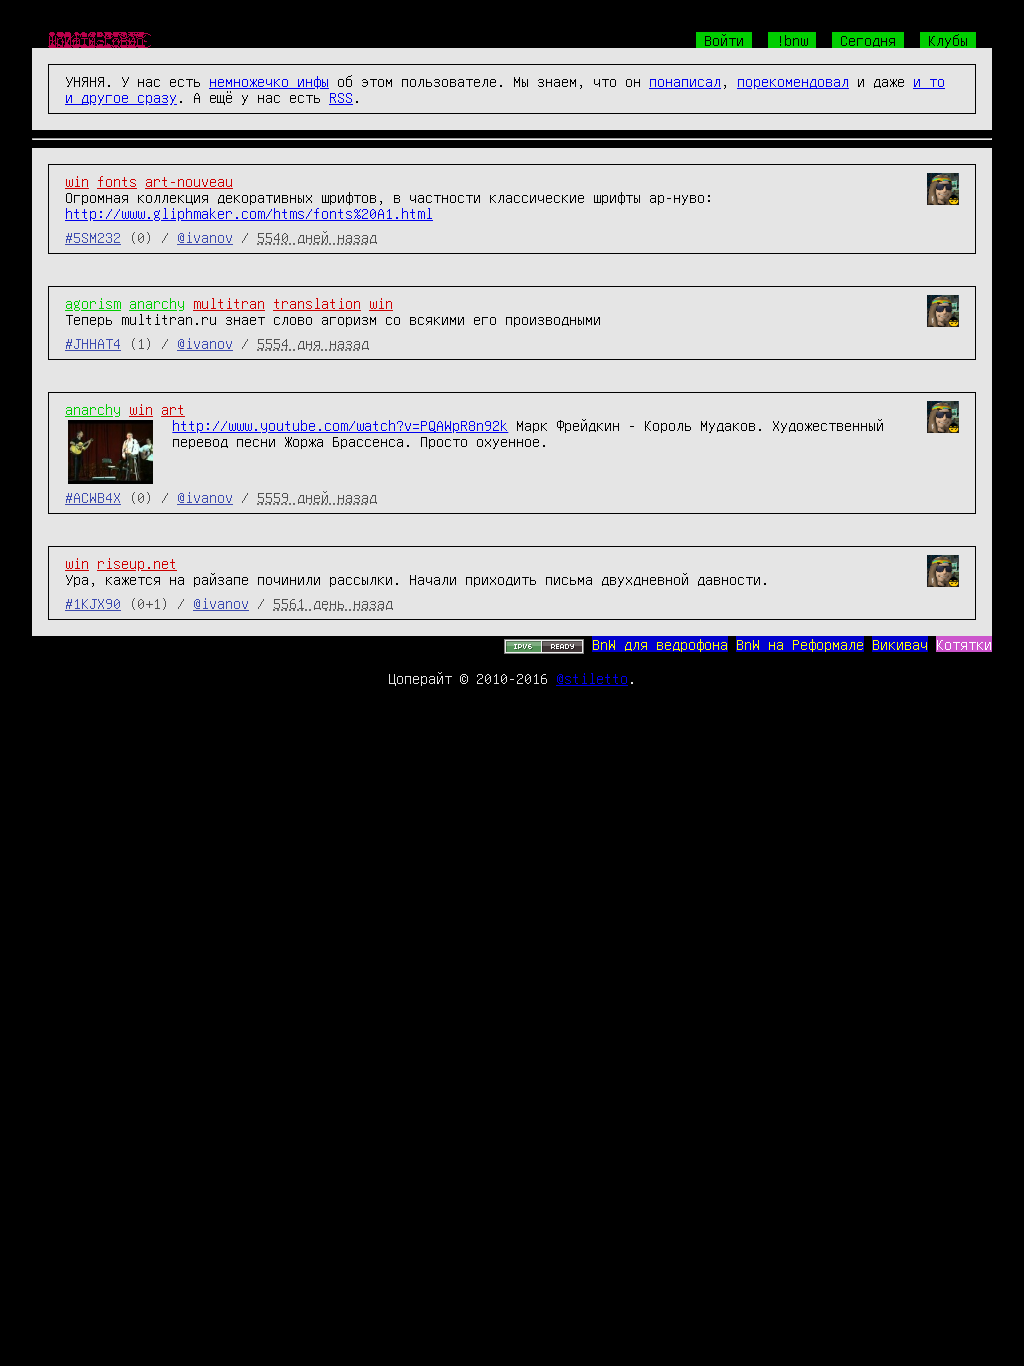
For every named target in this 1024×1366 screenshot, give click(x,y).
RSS (341, 97)
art (173, 409)
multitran (229, 303)
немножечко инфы (269, 81)
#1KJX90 (93, 603)
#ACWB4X (93, 497)
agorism (93, 303)
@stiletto (592, 678)
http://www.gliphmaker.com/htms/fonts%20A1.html (249, 213)
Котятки (964, 644)
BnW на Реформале (800, 644)
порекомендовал (793, 81)
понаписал (685, 81)
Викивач (900, 644)
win (77, 181)
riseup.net (137, 563)
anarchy (157, 303)
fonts (117, 181)
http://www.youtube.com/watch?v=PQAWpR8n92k (340, 425)
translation (317, 303)
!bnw (792, 40)
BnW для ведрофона (660, 644)
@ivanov (205, 237)
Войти (724, 40)
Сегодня (868, 40)
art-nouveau (189, 181)
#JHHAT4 (93, 343)
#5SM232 (93, 237)
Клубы (948, 40)
